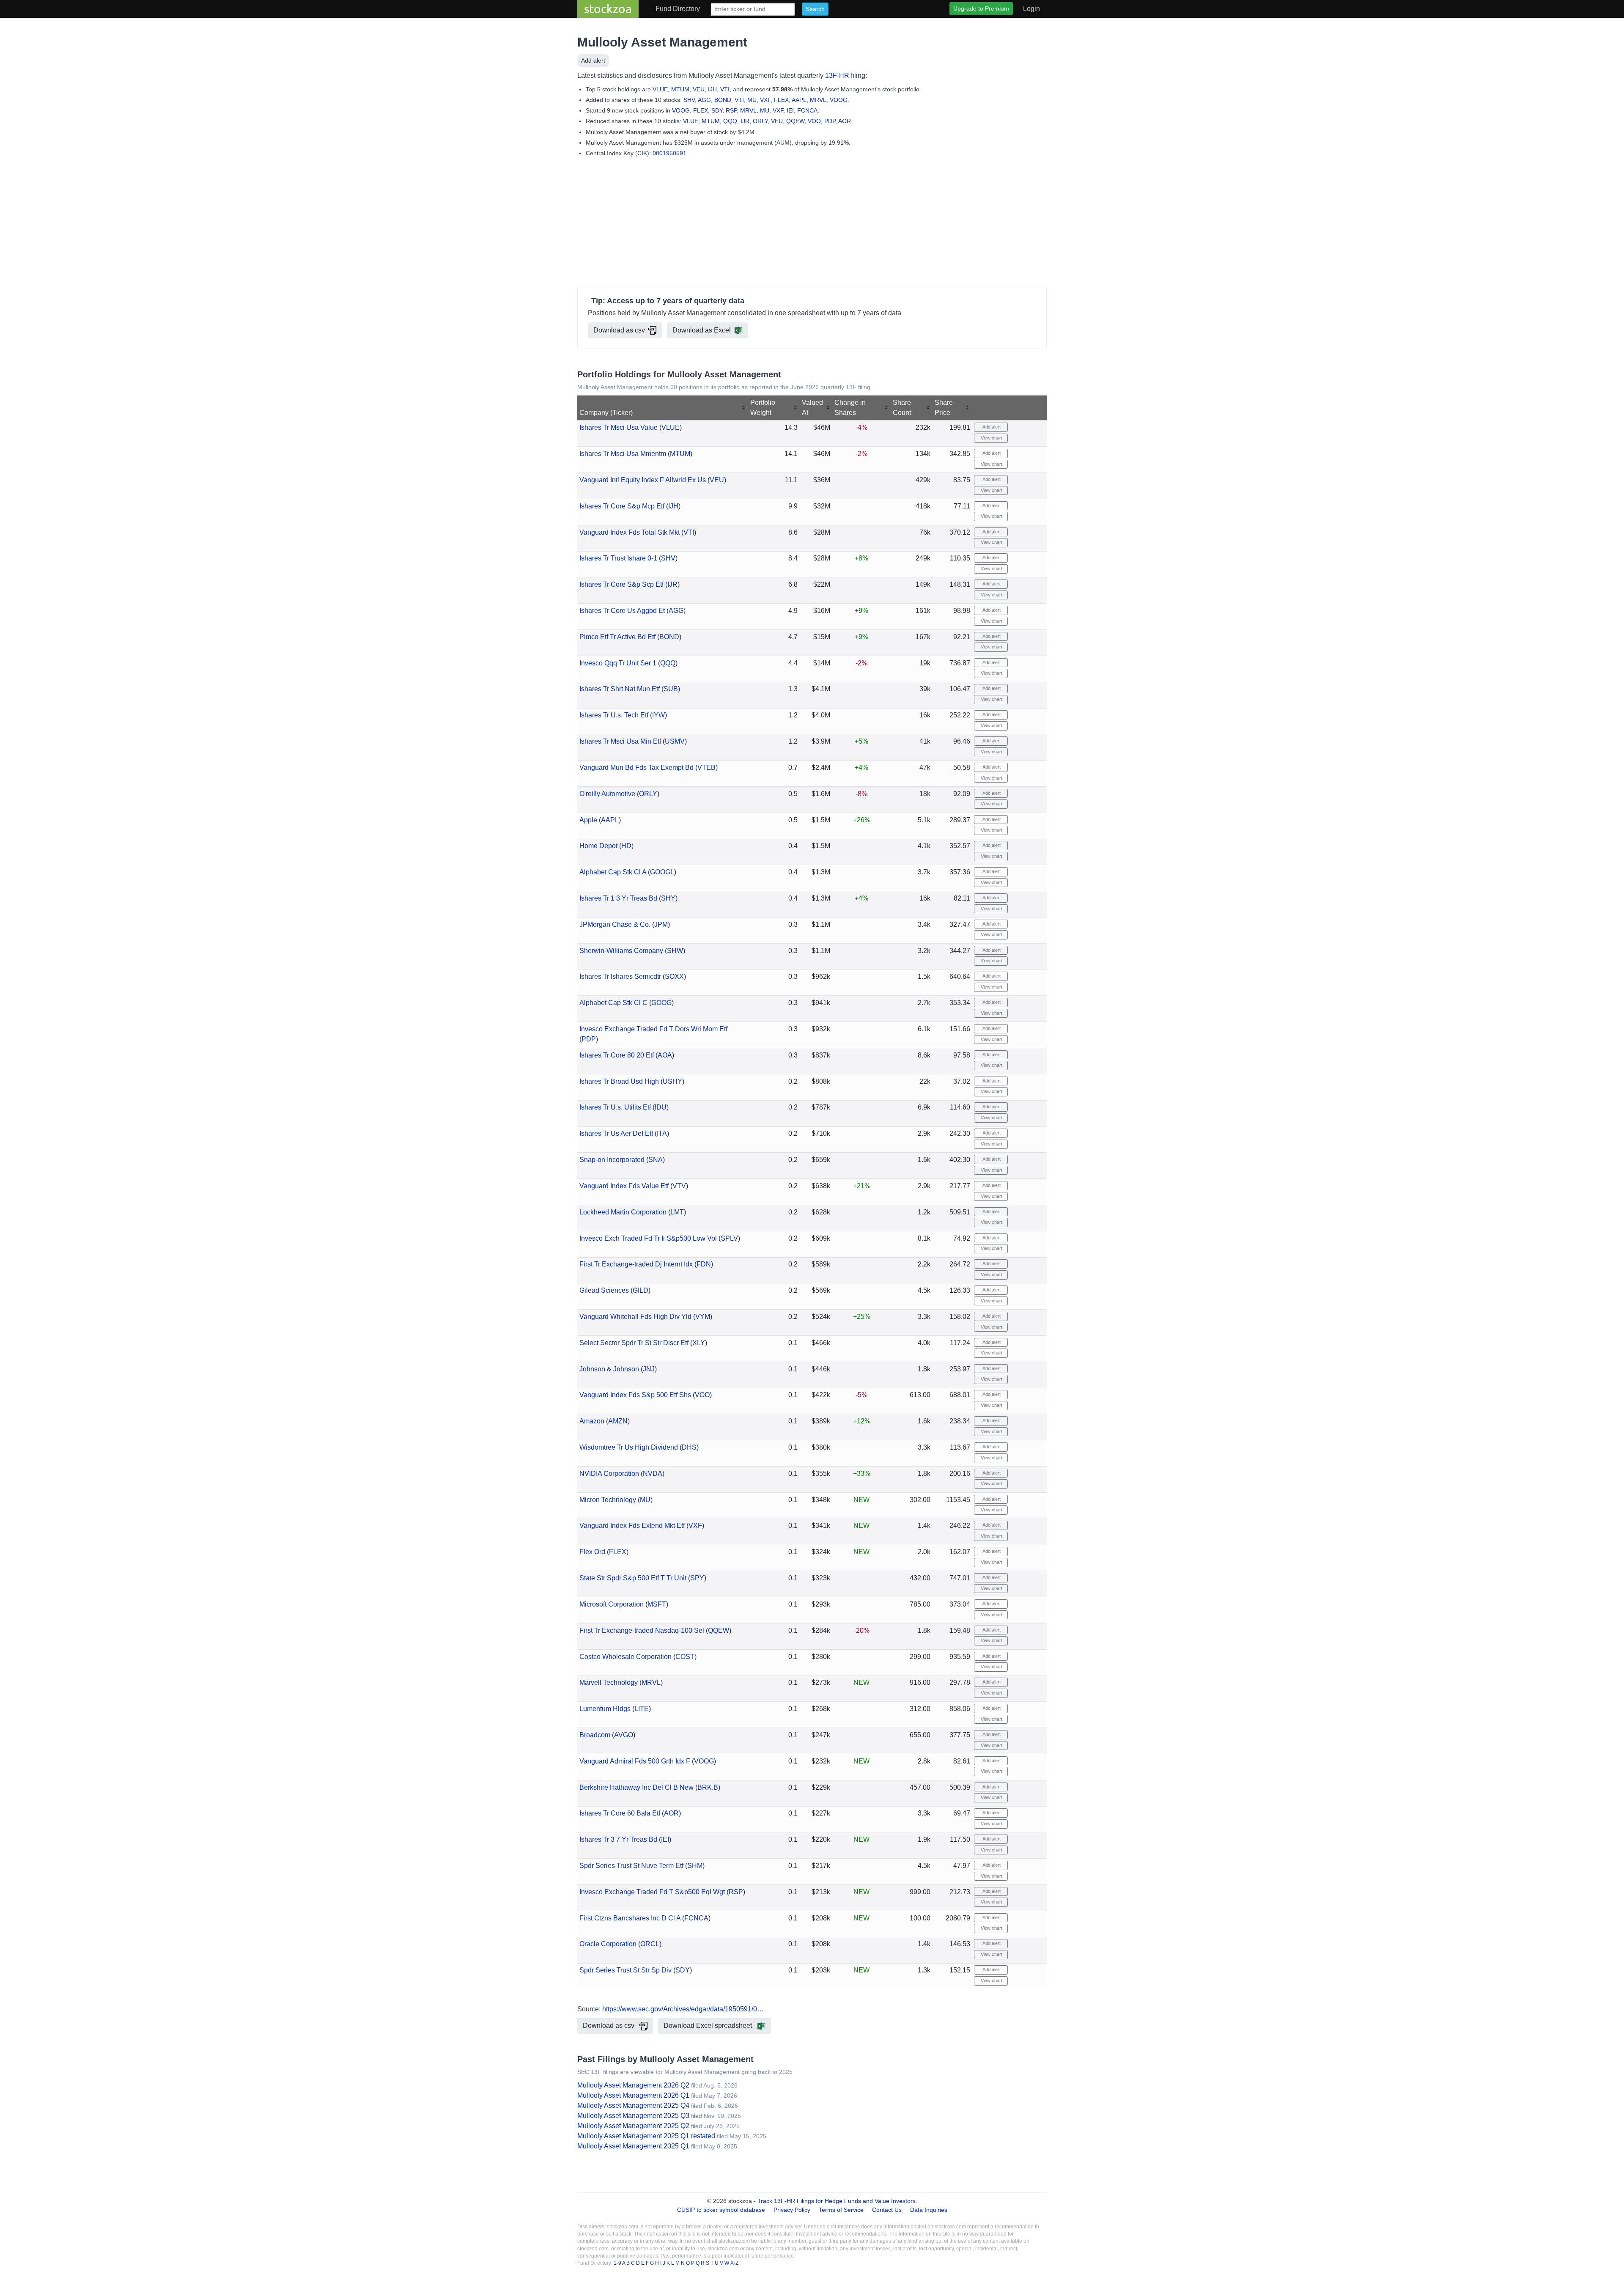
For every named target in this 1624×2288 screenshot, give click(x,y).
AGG (704, 100)
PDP (830, 121)
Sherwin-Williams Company (621, 951)
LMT (677, 1212)
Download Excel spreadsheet (709, 2026)
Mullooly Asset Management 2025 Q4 (633, 2105)
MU (752, 100)
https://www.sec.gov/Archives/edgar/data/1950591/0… (683, 2009)
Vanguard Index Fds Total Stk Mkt (630, 532)
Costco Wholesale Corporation (625, 1657)
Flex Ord (592, 1552)
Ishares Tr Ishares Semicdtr (620, 976)
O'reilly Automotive (607, 794)
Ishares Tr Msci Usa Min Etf (620, 741)
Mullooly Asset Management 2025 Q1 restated (646, 2136)
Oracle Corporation (608, 1944)
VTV (679, 1186)
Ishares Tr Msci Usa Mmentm (623, 454)
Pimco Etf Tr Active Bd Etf (617, 637)
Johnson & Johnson (609, 1369)
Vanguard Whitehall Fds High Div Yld (635, 1317)
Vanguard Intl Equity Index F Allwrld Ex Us (643, 480)
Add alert (593, 60)
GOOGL (662, 872)
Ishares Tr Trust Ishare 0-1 (618, 558)
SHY (668, 898)
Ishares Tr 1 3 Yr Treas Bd (618, 898)
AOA (665, 1055)
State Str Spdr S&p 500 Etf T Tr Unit (633, 1578)
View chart (991, 438)
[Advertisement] (812, 223)
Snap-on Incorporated (612, 1160)
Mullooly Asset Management (662, 42)
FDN (704, 1264)
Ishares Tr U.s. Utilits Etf (615, 1107)
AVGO (624, 1735)
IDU (661, 1107)
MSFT (657, 1604)
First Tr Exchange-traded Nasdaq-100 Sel (642, 1630)
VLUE (660, 89)
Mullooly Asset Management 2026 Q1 (633, 2095)
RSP (731, 110)
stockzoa (608, 9)
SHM (695, 1866)
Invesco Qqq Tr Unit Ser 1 (618, 663)
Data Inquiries (929, 2210)
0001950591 (669, 153)
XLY (699, 1343)
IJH (712, 89)
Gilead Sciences (604, 1290)
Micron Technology (608, 1500)
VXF (765, 100)
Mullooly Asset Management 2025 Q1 (633, 2146)
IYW (658, 715)
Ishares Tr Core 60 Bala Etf (620, 1813)
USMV (675, 741)
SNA (656, 1160)
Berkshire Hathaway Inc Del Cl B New (636, 1787)
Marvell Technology (609, 1682)
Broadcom (595, 1735)
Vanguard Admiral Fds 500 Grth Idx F (635, 1761)
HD (626, 846)
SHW (675, 951)
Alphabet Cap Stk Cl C (613, 1003)
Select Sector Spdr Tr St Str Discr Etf (634, 1343)
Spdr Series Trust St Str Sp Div (625, 1970)
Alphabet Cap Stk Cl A (613, 872)
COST (685, 1657)
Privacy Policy (792, 2210)
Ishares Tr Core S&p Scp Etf (621, 584)
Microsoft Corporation (612, 1604)
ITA (662, 1133)
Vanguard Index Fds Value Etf (624, 1186)
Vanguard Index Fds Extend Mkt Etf (632, 1526)
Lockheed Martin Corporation (623, 1212)
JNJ (649, 1369)
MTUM (680, 89)
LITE (642, 1709)
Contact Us (887, 2210)
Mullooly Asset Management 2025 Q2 (633, 2126)
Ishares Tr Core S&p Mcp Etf (622, 506)
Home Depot (598, 846)
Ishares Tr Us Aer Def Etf (616, 1133)
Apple (588, 820)
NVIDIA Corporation (609, 1474)
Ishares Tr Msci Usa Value (619, 427)
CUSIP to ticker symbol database (722, 2210)
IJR (745, 121)
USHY (672, 1081)
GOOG (661, 1003)
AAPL (799, 100)
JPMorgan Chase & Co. (615, 924)
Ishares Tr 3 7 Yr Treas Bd (618, 1839)
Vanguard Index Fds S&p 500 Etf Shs (635, 1395)
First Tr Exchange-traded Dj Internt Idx (636, 1264)
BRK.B (708, 1787)
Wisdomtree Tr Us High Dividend (629, 1447)
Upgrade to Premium (981, 8)
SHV (689, 100)
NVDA (653, 1474)
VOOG (839, 100)
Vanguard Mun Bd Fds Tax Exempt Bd (636, 768)
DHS (689, 1447)
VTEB (706, 768)
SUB (671, 689)
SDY (717, 110)
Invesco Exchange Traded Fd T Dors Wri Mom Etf (653, 1029)
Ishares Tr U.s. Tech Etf (614, 715)
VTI (725, 89)
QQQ (730, 121)
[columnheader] (663, 408)
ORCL (650, 1944)
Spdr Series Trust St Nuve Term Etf (631, 1866)
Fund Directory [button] (678, 9)
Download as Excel (702, 330)
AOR (845, 121)
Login (1031, 9)
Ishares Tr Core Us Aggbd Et (622, 611)
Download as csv (619, 330)
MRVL (818, 100)
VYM (703, 1317)
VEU (699, 89)
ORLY (760, 121)
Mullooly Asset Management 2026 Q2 (633, 2085)
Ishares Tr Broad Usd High (619, 1081)
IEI (790, 110)
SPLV (729, 1238)
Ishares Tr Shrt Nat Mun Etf (620, 689)
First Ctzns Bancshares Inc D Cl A (630, 1918)
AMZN (618, 1421)
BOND (723, 100)
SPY (697, 1578)
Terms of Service (841, 2210)
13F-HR (837, 76)
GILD (641, 1290)
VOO (814, 121)
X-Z (734, 2263)
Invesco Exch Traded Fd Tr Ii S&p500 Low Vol (648, 1238)
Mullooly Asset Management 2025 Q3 (633, 2116)
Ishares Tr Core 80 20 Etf (617, 1055)
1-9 (618, 2263)
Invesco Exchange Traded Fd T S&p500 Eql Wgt (652, 1892)
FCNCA (807, 110)
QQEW (795, 121)
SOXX (674, 976)
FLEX (781, 100)
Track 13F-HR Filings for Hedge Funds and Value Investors (837, 2201)
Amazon (592, 1421)
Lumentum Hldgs (605, 1709)
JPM (661, 924)
